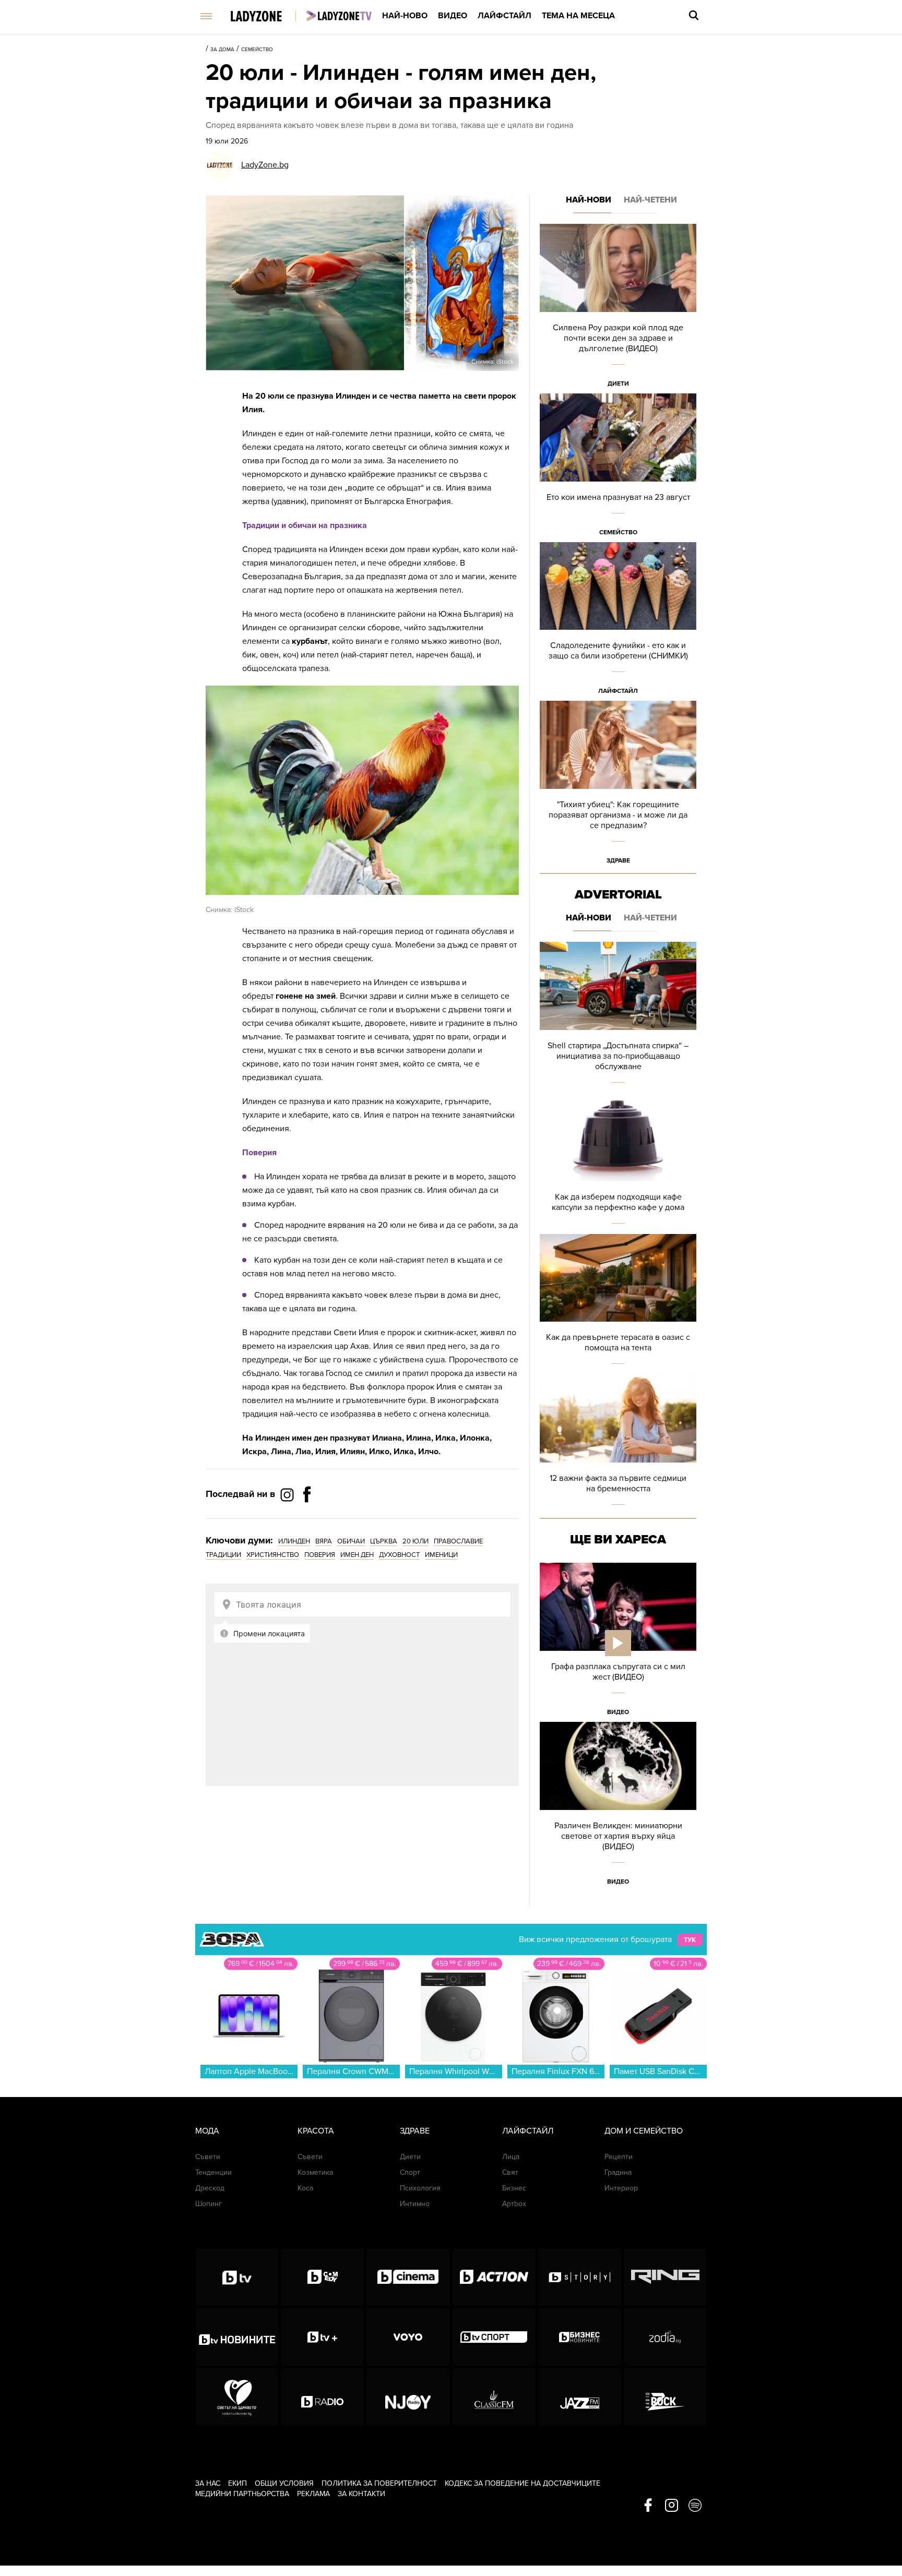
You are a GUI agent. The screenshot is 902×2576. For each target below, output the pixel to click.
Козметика (315, 2172)
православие (458, 1541)
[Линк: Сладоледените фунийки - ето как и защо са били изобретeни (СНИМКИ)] (618, 622)
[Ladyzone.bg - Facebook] (307, 1518)
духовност (399, 1555)
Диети (618, 384)
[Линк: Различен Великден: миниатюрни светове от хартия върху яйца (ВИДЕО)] (618, 1807)
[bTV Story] (580, 2277)
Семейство (257, 50)
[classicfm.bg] (494, 2397)
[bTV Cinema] (408, 2277)
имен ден (357, 1555)
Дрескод (210, 2188)
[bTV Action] (494, 2277)
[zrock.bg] (665, 2397)
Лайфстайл (505, 16)
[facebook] (648, 2506)
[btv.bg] (237, 2277)
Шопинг (209, 2204)
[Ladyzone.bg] (267, 17)
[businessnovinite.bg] (580, 2337)
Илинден (294, 1541)
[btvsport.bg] (494, 2337)
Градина (618, 2172)
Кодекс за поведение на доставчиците (523, 2483)
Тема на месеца (578, 16)
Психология (420, 2188)
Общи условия (284, 2483)
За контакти (361, 2494)
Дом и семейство (644, 2131)
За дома (222, 50)
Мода (207, 2131)
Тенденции (213, 2172)
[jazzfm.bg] (580, 2397)
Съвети (208, 2157)
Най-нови (589, 200)
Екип (238, 2483)
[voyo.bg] (408, 2337)
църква (384, 1541)
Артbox (514, 2204)
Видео (453, 16)
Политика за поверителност (379, 2483)
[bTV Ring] (665, 2277)
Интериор (621, 2188)
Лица (511, 2157)
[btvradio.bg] (322, 2397)
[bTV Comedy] (322, 2277)
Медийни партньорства (242, 2494)
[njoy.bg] (408, 2397)
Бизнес (514, 2188)
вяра (324, 1541)
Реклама (313, 2494)
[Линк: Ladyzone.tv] (339, 16)
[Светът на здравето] (237, 2397)
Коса (305, 2188)
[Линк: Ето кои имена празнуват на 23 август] (618, 468)
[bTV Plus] (322, 2337)
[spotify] (695, 2506)
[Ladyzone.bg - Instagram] (288, 1494)
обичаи (351, 1541)
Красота (316, 2131)
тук (690, 1940)
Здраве (618, 860)
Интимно (415, 2204)
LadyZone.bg (265, 165)
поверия (320, 1555)
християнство (273, 1555)
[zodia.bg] (665, 2337)
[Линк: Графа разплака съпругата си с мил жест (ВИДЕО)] (618, 1642)
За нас (208, 2483)
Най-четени (650, 200)
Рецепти (619, 2157)
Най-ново (405, 16)
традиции (223, 1555)
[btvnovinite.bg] (237, 2337)
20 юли (416, 1541)
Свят (510, 2172)
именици (441, 1555)
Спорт (410, 2172)
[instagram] (672, 2506)
